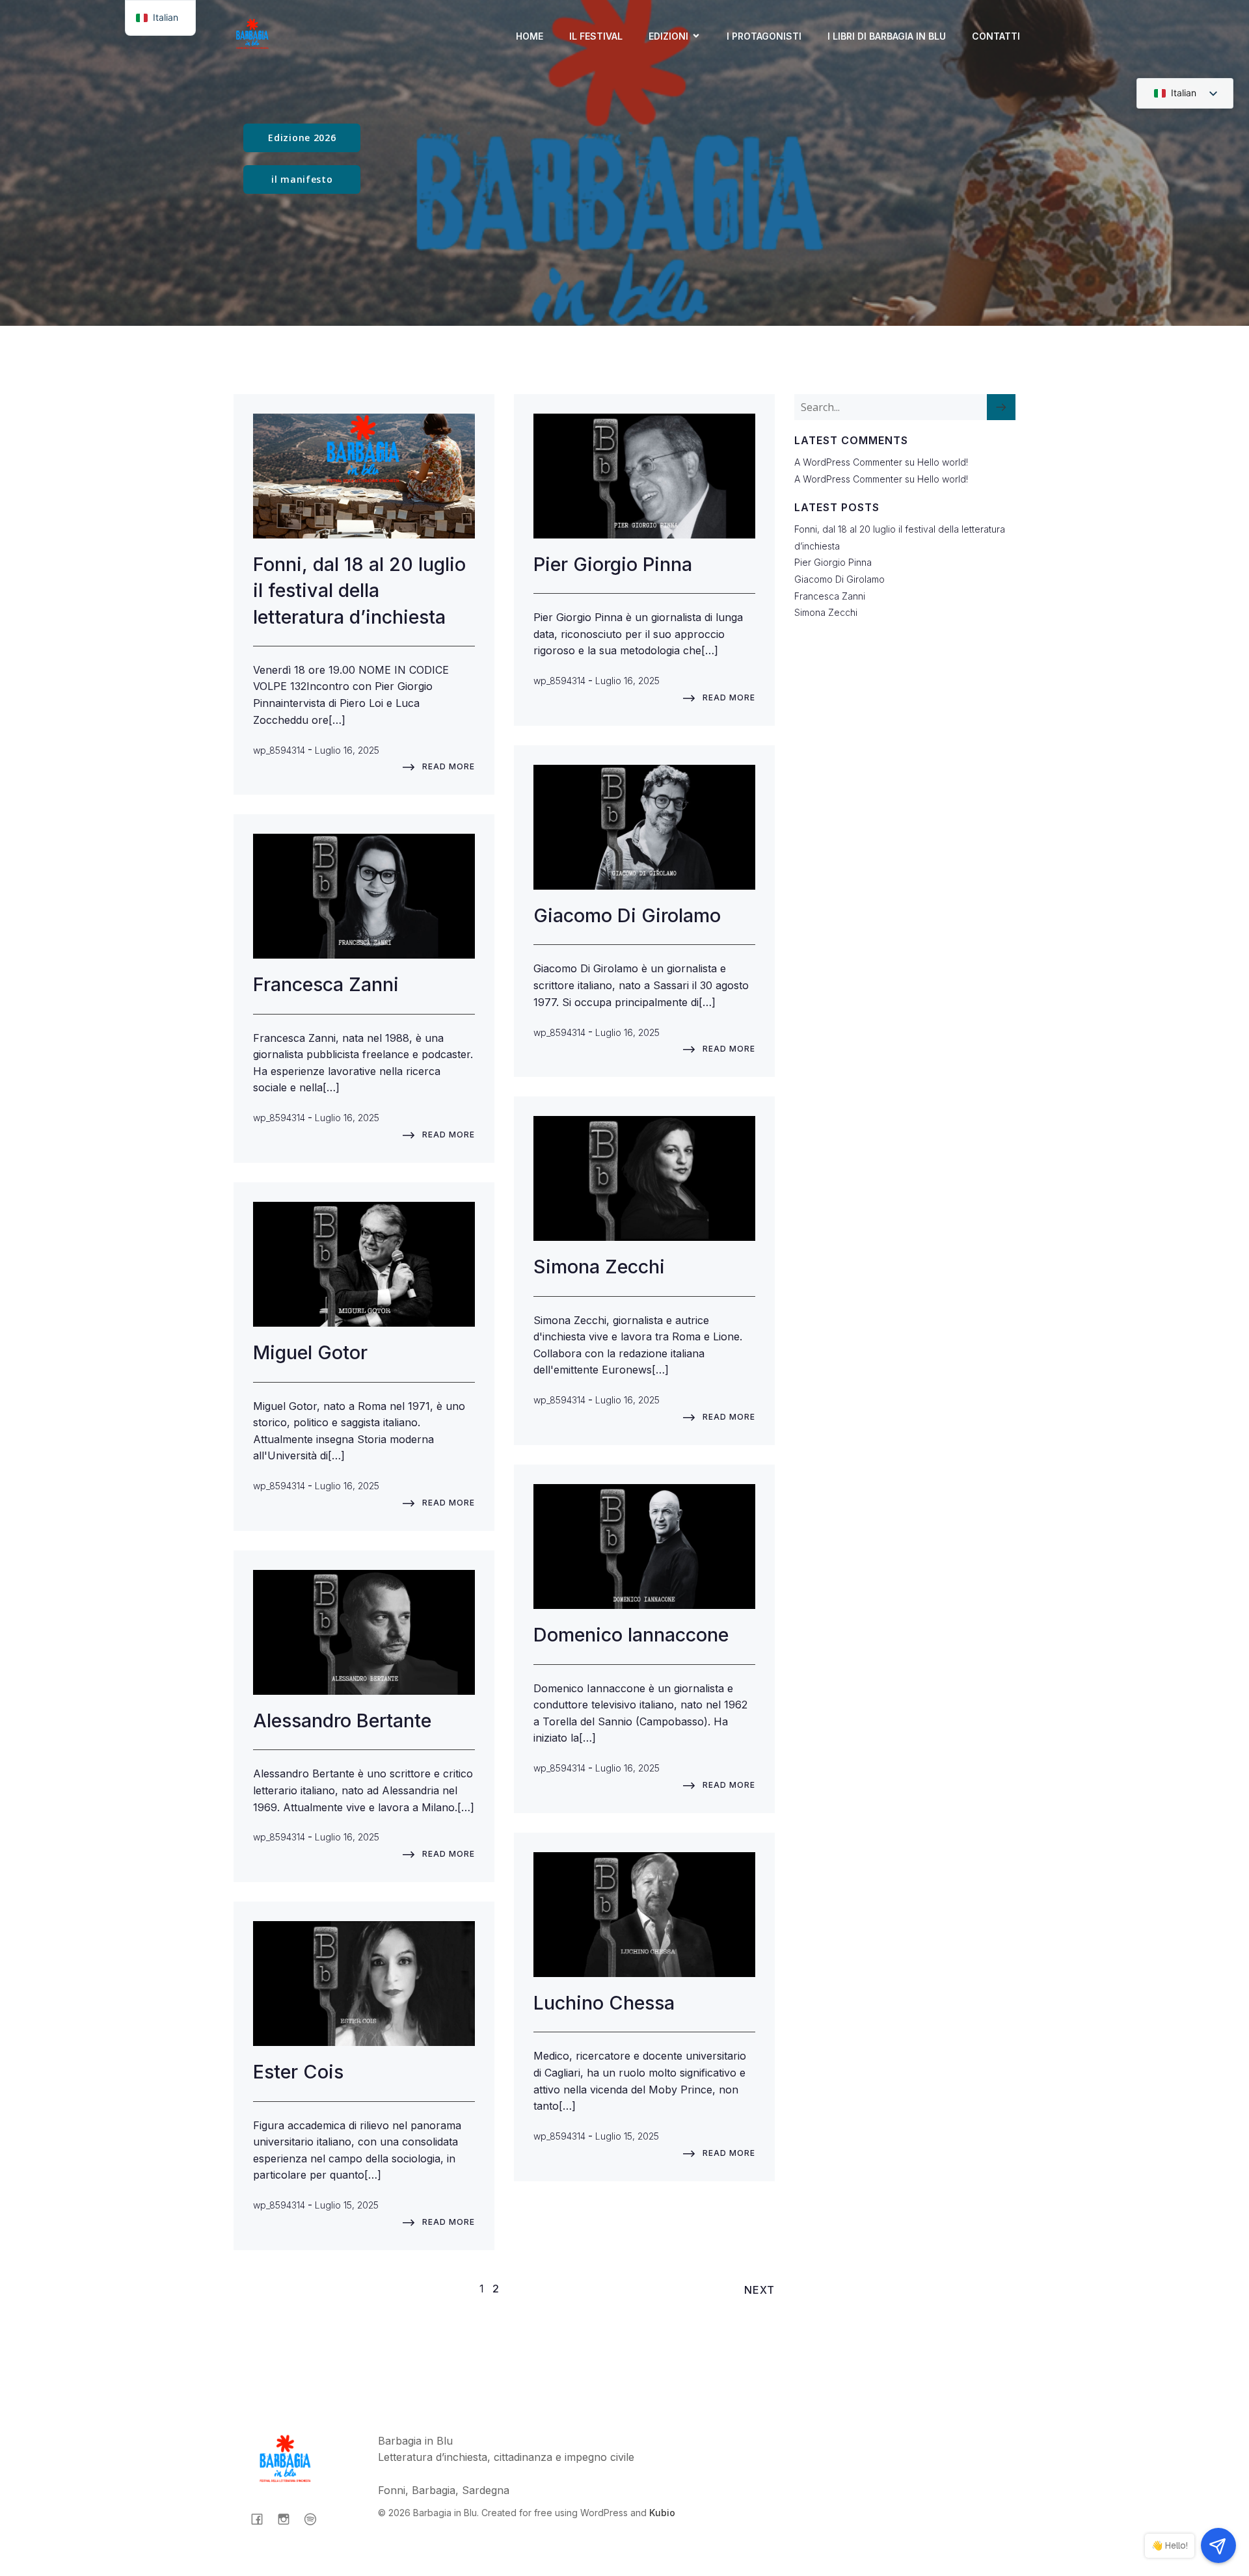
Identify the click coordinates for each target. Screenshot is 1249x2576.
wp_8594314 (279, 750)
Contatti (996, 36)
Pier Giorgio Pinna (834, 562)
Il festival (596, 36)
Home (530, 36)
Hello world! (943, 462)
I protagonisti (764, 36)
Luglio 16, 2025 (347, 750)
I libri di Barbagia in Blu (887, 36)
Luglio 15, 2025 (627, 2136)
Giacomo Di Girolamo (839, 579)
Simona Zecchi (827, 612)
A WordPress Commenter (848, 479)
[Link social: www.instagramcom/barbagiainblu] (289, 2519)
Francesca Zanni (830, 596)
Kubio (662, 2513)
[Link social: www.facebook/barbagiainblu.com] (262, 2519)
